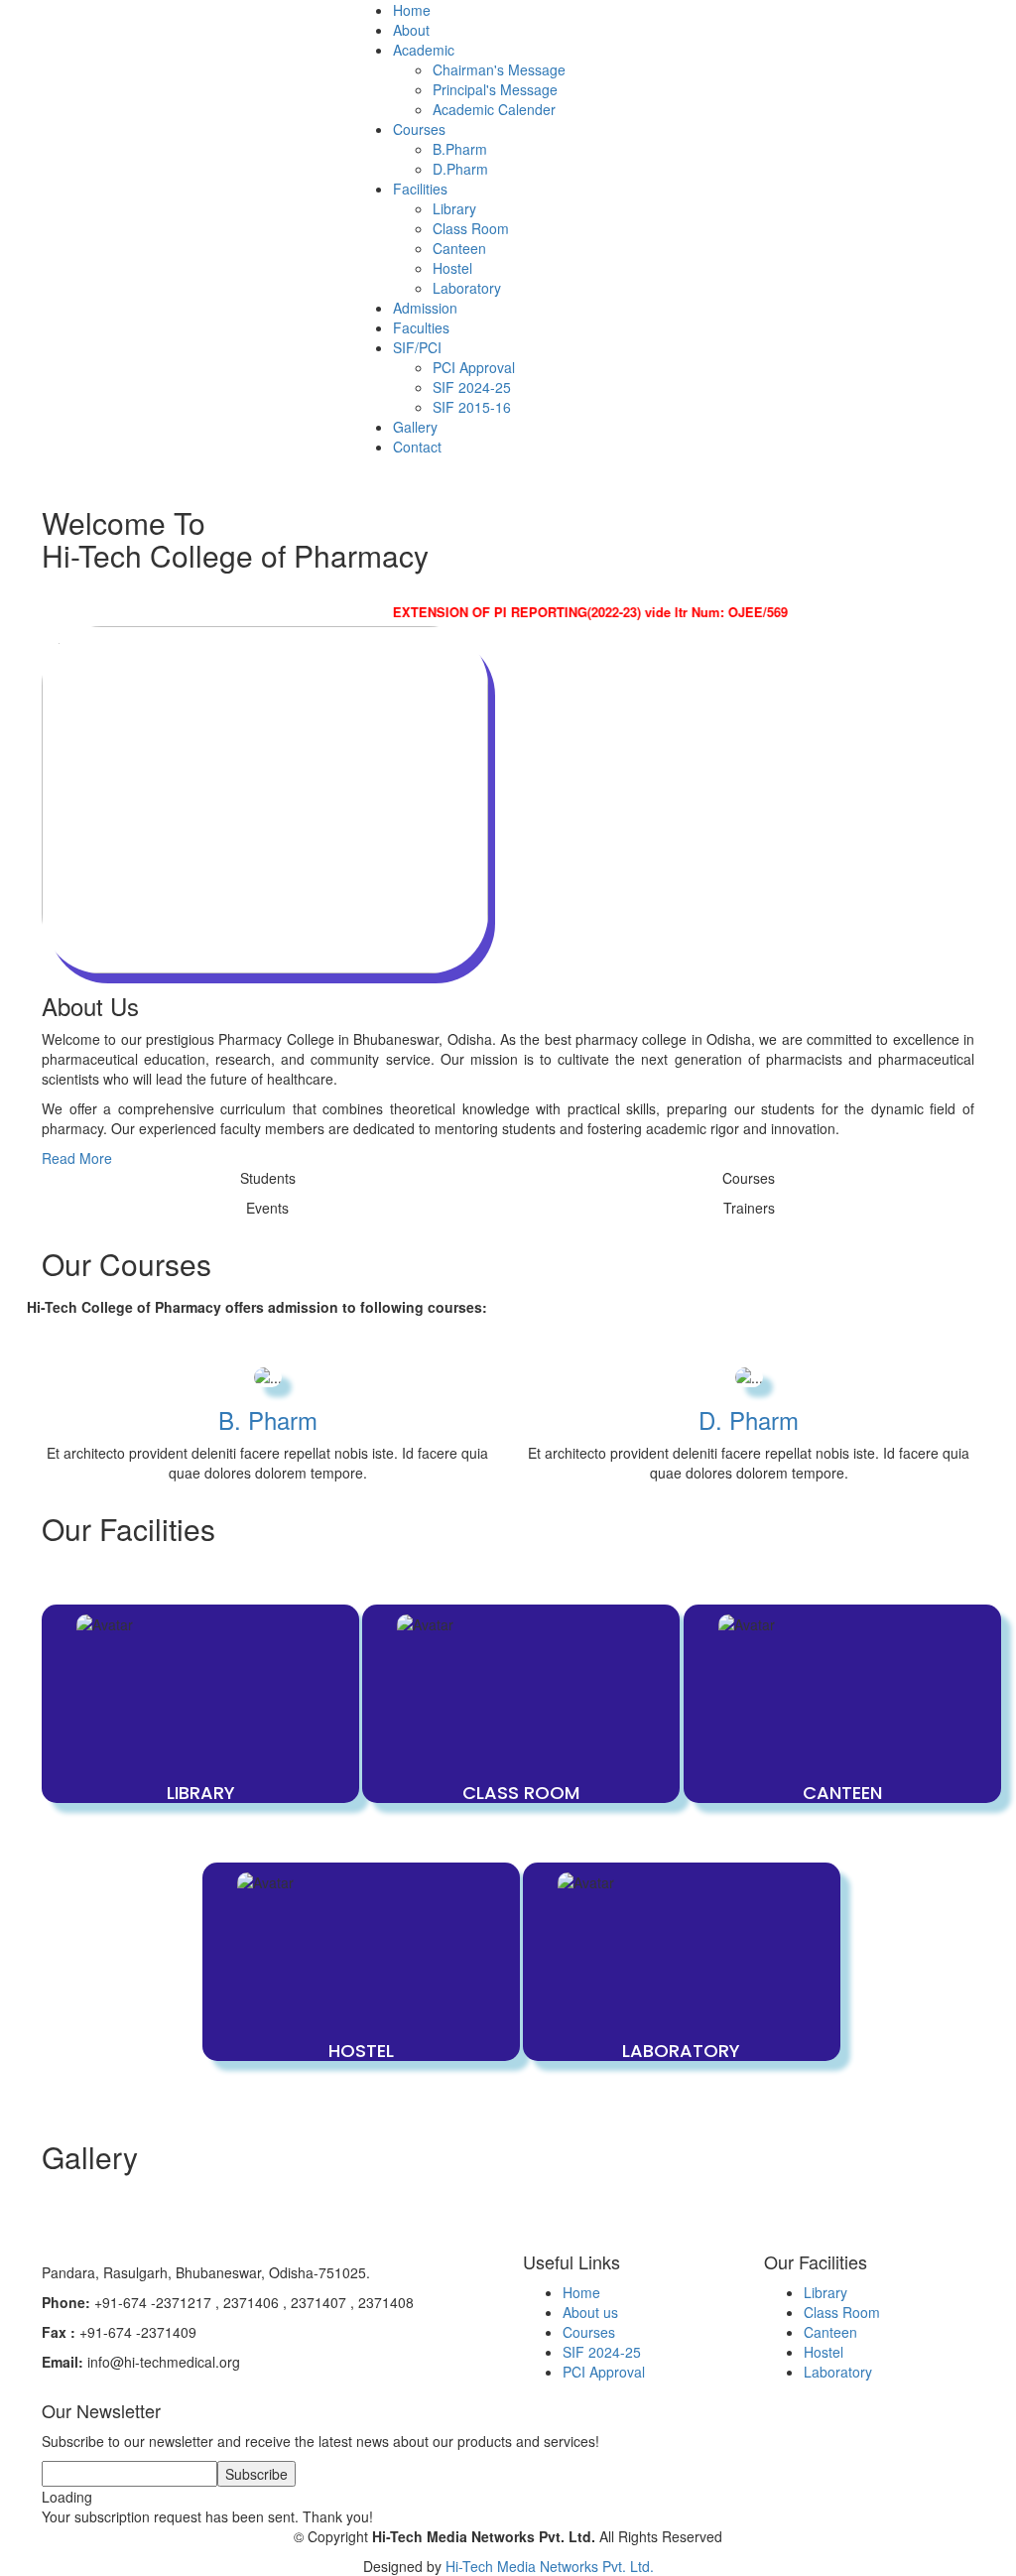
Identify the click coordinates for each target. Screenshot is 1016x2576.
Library (454, 208)
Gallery (415, 427)
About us (590, 2312)
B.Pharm (460, 149)
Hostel (452, 268)
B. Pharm (268, 1419)
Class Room (471, 228)
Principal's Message (495, 89)
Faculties (421, 327)
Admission (425, 308)
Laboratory (467, 288)
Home (412, 10)
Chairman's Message (499, 69)
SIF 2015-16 (472, 407)
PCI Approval (474, 367)
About (411, 30)
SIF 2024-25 (472, 387)
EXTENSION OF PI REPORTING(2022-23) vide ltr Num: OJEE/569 (567, 612)
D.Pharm (460, 169)
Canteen (459, 248)
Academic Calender (494, 109)
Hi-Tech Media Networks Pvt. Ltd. (550, 2566)
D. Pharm (749, 1419)
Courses (589, 2332)
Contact (417, 447)
